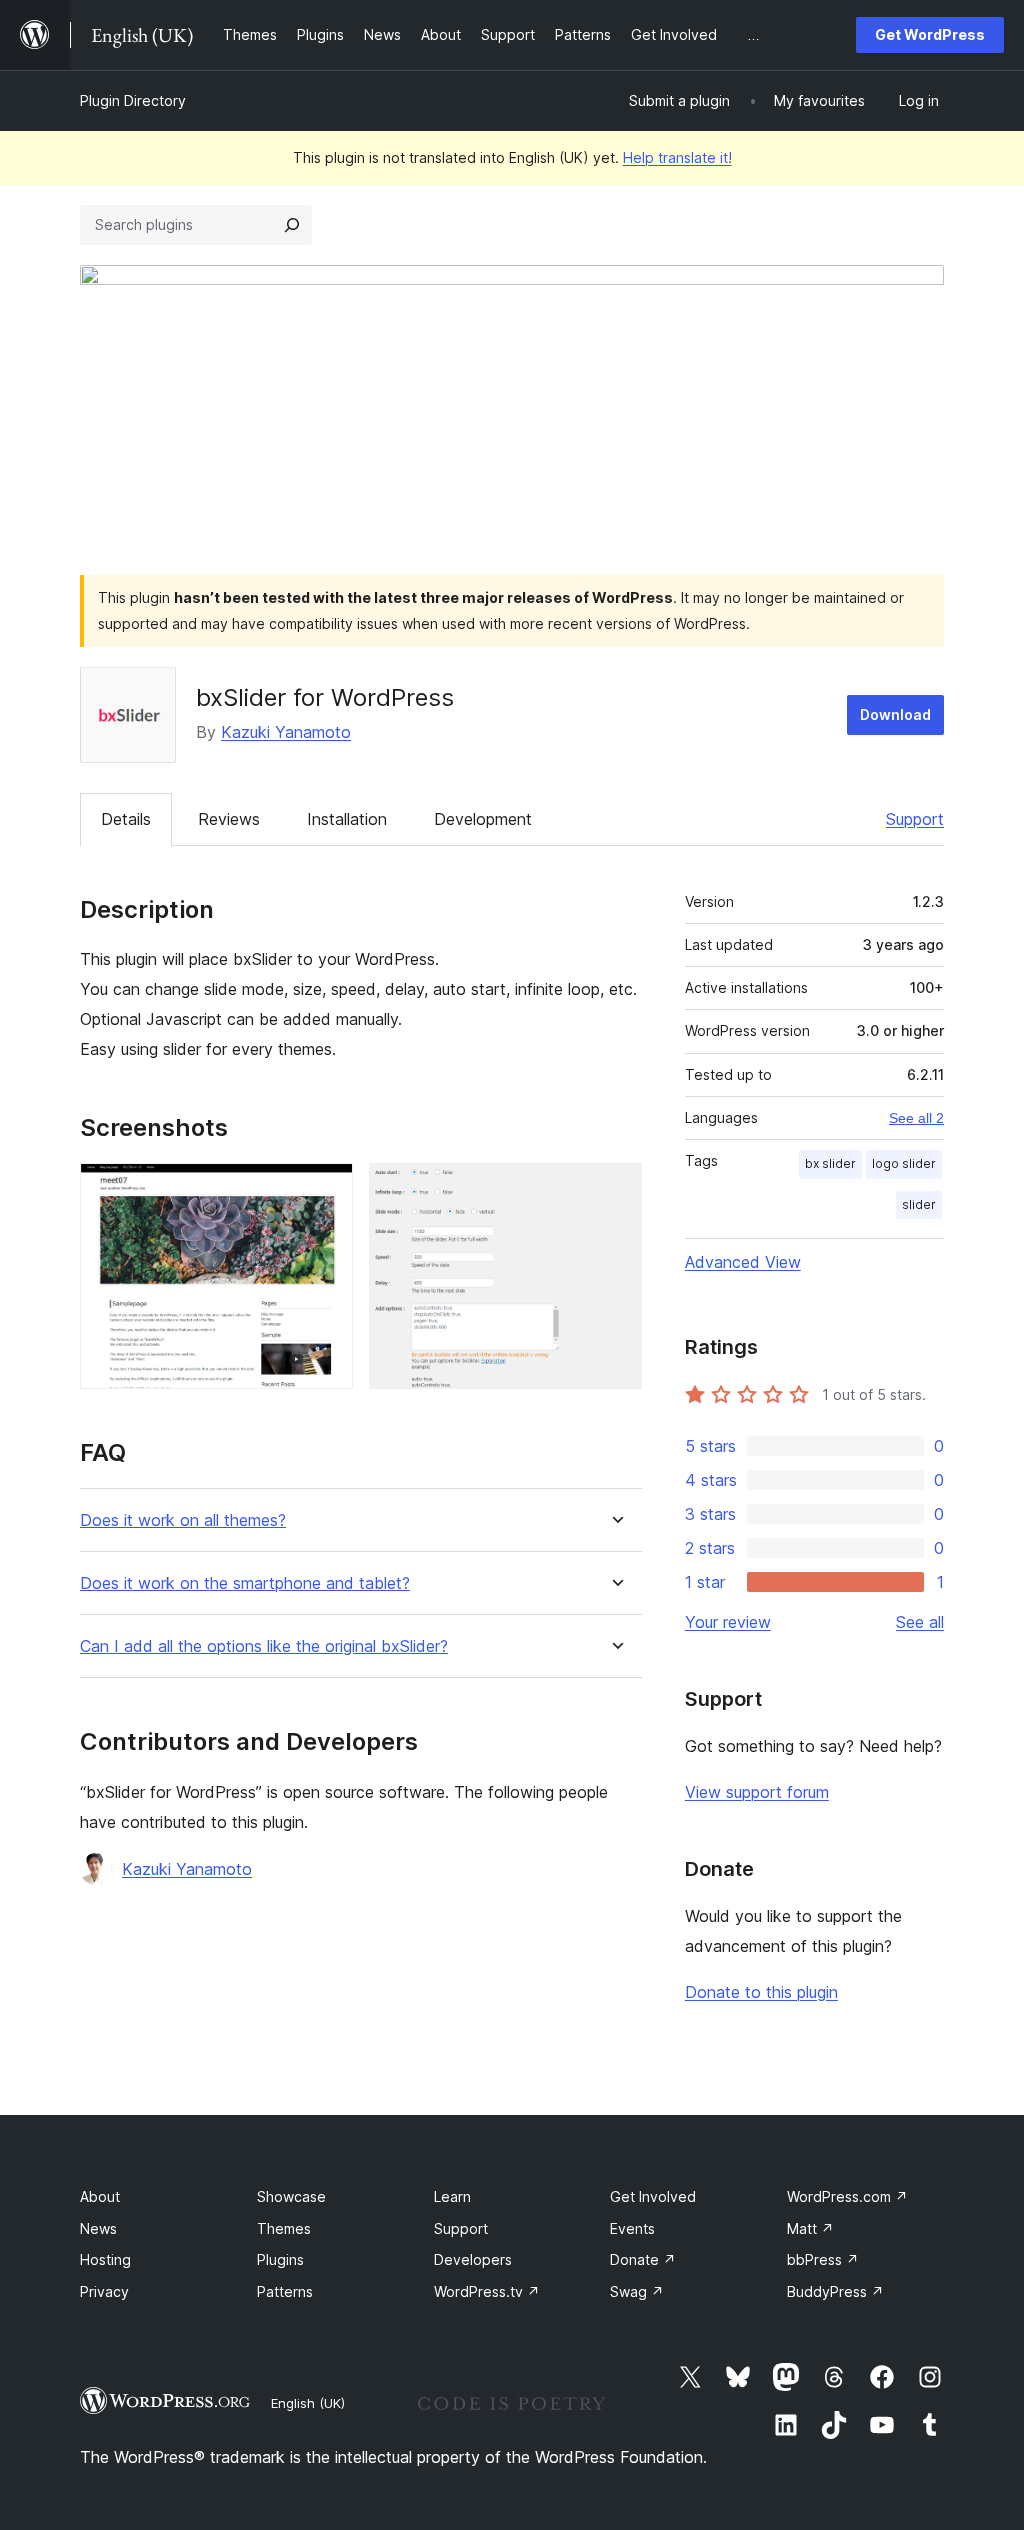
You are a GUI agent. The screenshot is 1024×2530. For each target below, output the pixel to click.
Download (895, 714)
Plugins (280, 2259)
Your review (728, 1622)
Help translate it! (677, 157)
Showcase (291, 2196)
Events (632, 2228)
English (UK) (308, 2403)
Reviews (229, 819)
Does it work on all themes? (183, 1520)
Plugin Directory (133, 100)
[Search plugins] (292, 225)
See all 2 (916, 1118)
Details (126, 819)
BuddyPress (835, 2291)
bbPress (823, 2259)
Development (483, 819)
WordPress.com (847, 2196)
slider (919, 1204)
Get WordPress (930, 34)
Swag (637, 2291)
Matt (810, 2228)
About (100, 2196)
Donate (643, 2259)
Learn (452, 2196)
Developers (473, 2259)
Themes (284, 2228)
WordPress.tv (487, 2291)
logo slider (904, 1163)
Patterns (285, 2291)
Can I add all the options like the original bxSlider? (264, 1646)
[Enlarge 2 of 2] (615, 1190)
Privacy (104, 2291)
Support (915, 819)
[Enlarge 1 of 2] (326, 1190)
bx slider (830, 1163)
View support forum (757, 1792)
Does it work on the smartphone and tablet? (245, 1583)
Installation (347, 819)
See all (920, 1622)
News (98, 2228)
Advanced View (743, 1262)
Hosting (105, 2259)
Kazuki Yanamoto (286, 732)
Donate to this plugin (761, 1992)
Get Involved (653, 2196)
